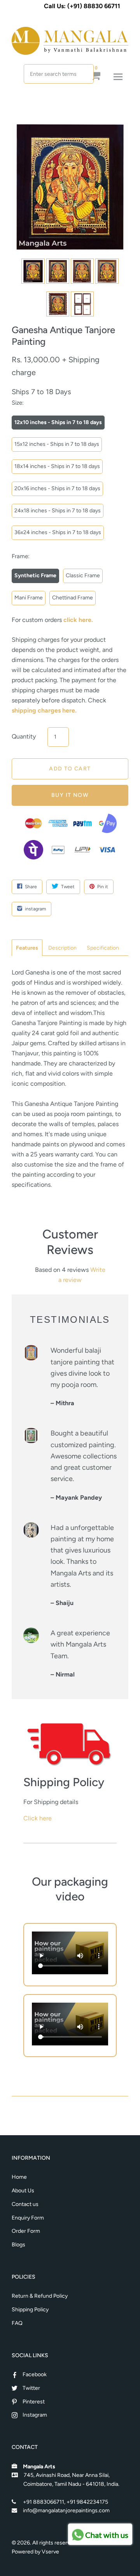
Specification (103, 948)
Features (27, 948)
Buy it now (70, 795)
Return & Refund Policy (40, 2296)
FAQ (17, 2323)
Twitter (31, 2388)
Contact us (25, 2204)
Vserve (50, 2552)
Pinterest (34, 2402)
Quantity (24, 736)
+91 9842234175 (87, 2502)
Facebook (35, 2374)
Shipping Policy (30, 2310)
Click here (38, 1818)
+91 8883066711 (44, 2502)
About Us (23, 2191)
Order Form (26, 2231)
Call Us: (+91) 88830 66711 (82, 6)
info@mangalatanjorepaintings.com (66, 2511)
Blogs (18, 2245)
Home (19, 2177)
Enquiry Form (28, 2218)
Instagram (35, 2415)
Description (62, 948)
